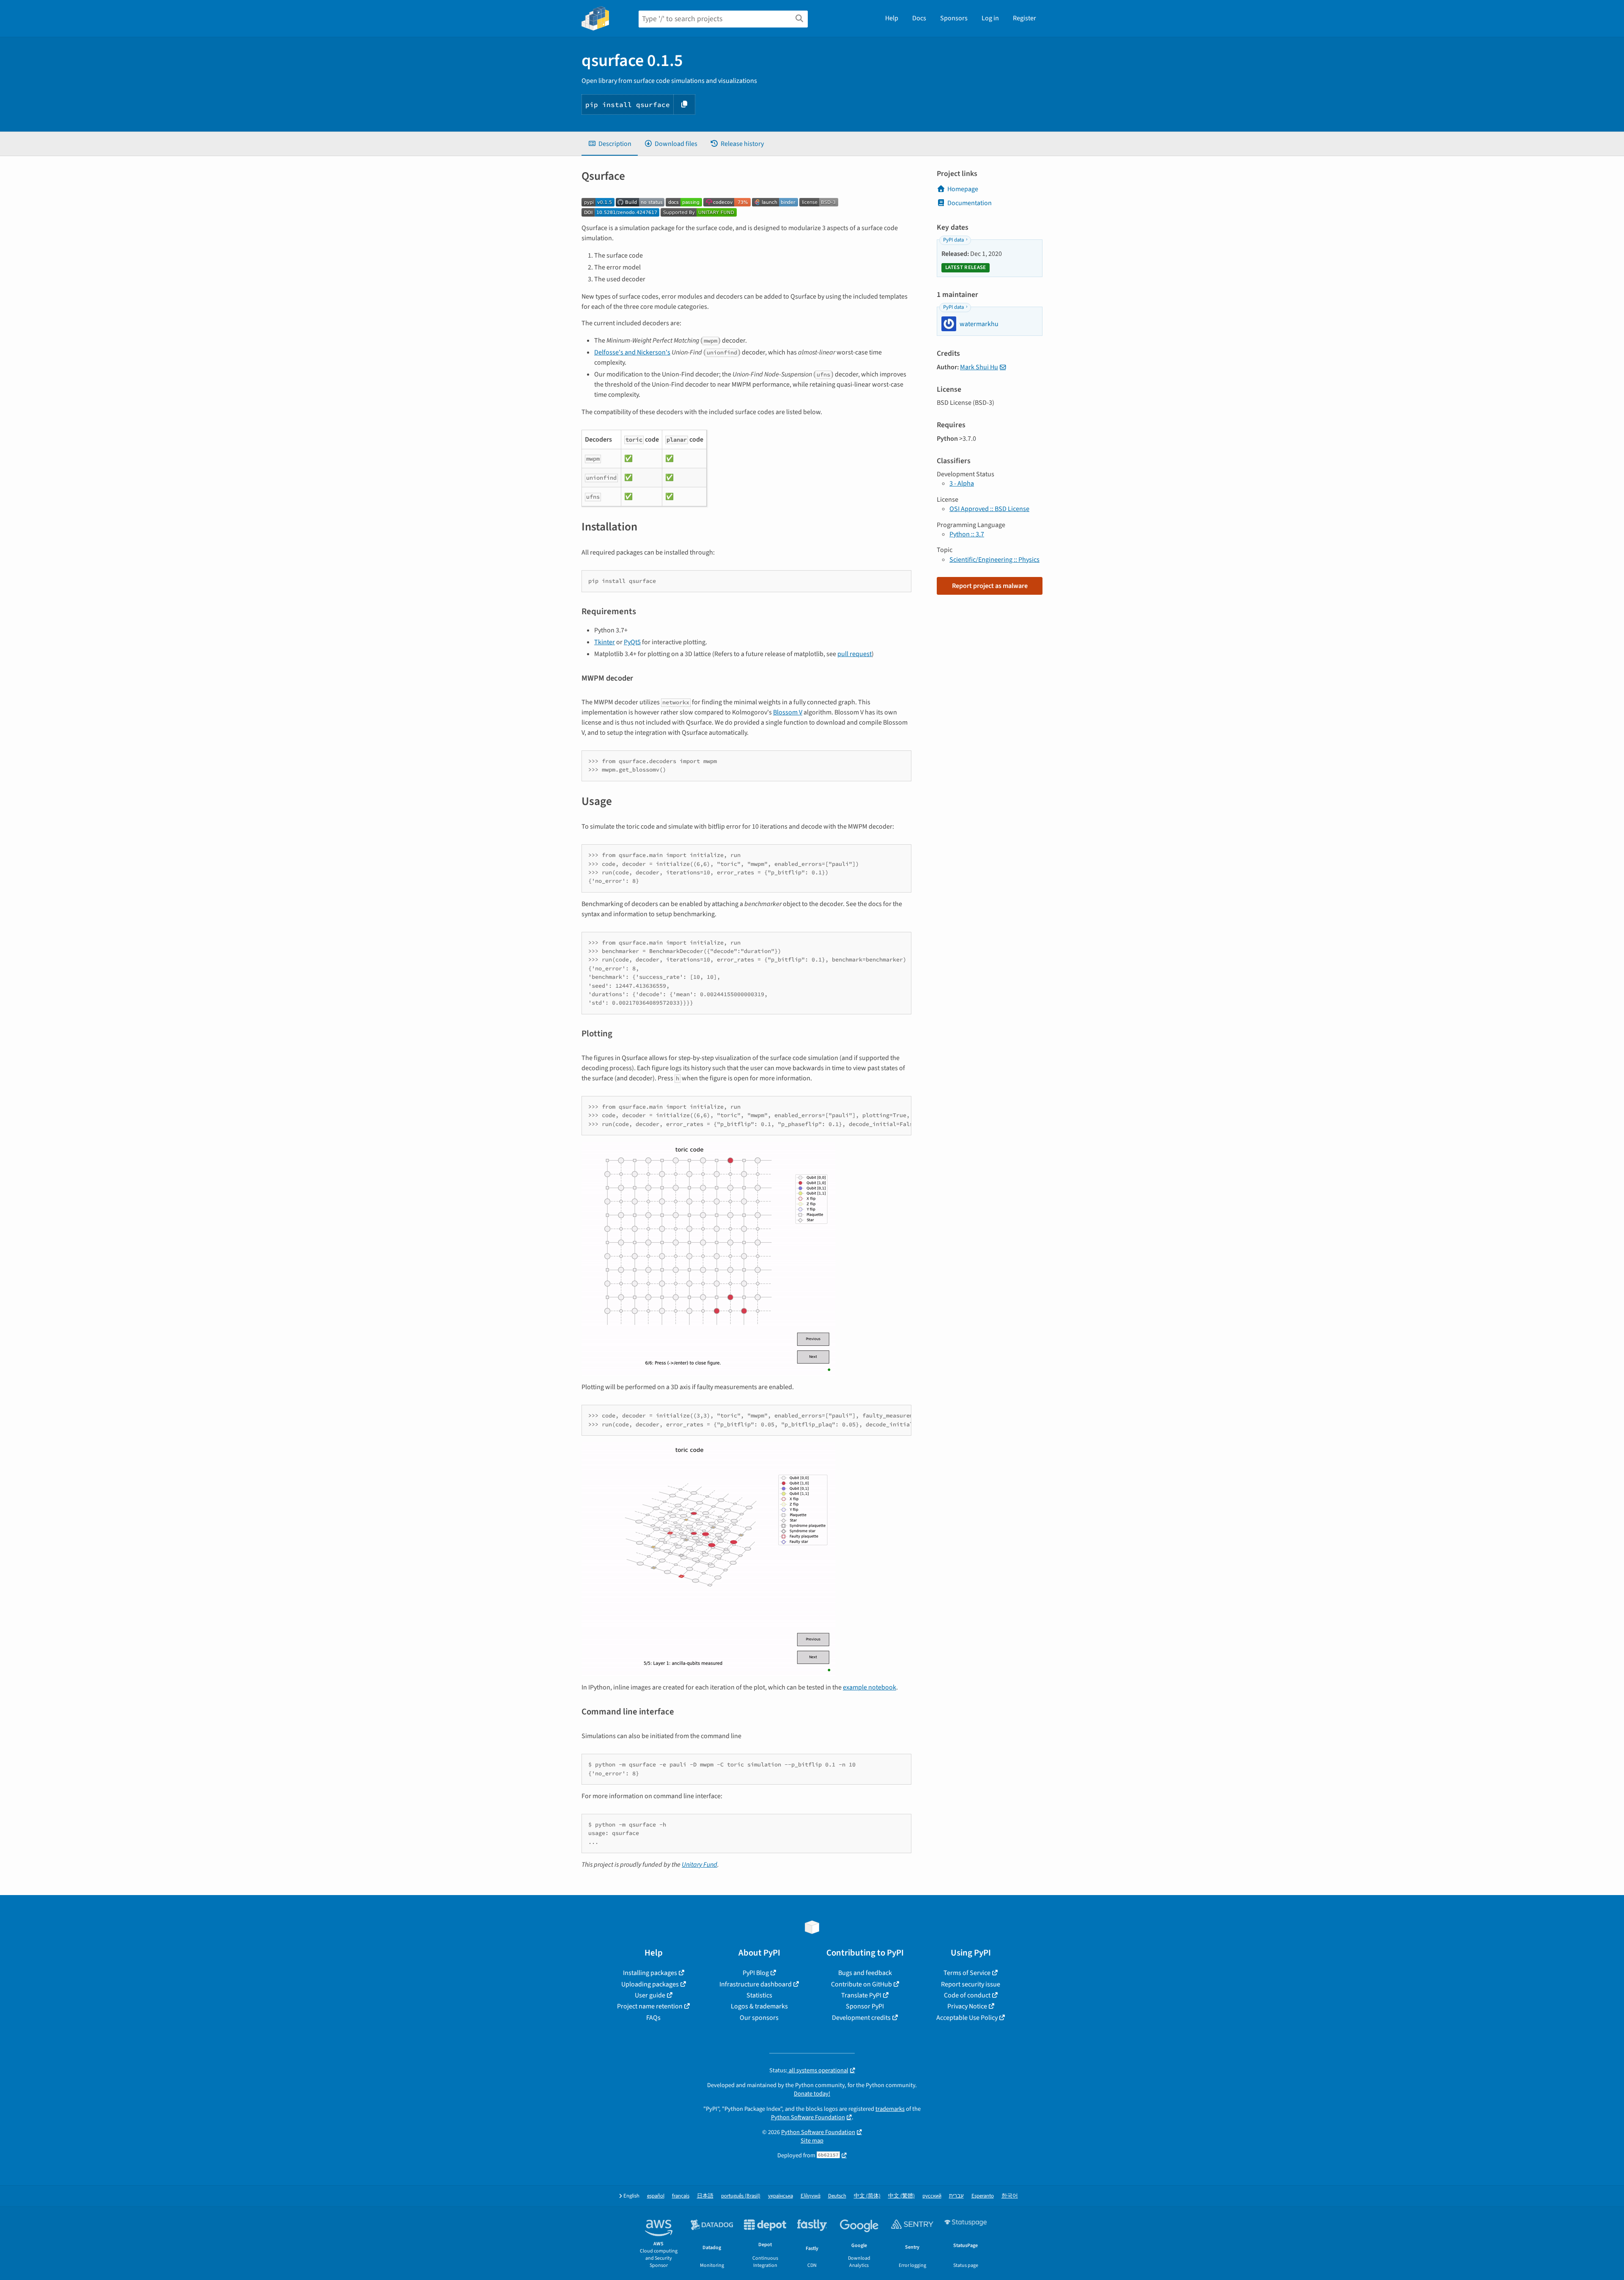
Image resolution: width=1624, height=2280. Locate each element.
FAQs (653, 2018)
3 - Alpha (962, 483)
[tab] (610, 144)
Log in (990, 18)
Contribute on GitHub (861, 1984)
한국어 (1010, 2196)
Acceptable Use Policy (967, 2018)
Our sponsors (759, 2018)
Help (892, 18)
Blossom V (788, 712)
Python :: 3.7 (967, 534)
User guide (650, 1995)
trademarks (890, 2109)
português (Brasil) (741, 2196)
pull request (855, 654)
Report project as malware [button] (990, 586)
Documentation (970, 203)
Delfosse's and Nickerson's (632, 352)
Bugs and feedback (865, 1973)
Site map (812, 2141)
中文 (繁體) (901, 2196)
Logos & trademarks (759, 2006)
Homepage (963, 189)
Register (1025, 18)
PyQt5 (632, 642)
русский (932, 2196)
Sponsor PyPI (865, 2006)
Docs (919, 18)
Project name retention (650, 2006)
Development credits (861, 2018)
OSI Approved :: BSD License (989, 509)
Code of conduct (967, 1995)
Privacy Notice (967, 2006)
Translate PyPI (861, 1995)
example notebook (870, 1687)
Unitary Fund (700, 1865)
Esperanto (983, 2196)
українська (780, 2196)
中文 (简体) (867, 2196)
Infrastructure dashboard (756, 1984)
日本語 (705, 2196)
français (681, 2196)
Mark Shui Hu (979, 367)
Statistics (759, 1995)
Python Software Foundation (808, 2117)
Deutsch (837, 2196)
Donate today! (812, 2094)
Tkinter (605, 642)
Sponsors (954, 18)
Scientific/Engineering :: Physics (994, 560)
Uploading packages (650, 1984)
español (656, 2196)
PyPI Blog (756, 1973)
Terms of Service (967, 1973)
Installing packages (650, 1973)
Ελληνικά (811, 2196)
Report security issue (971, 1984)
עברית (956, 2196)
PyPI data (953, 240)
